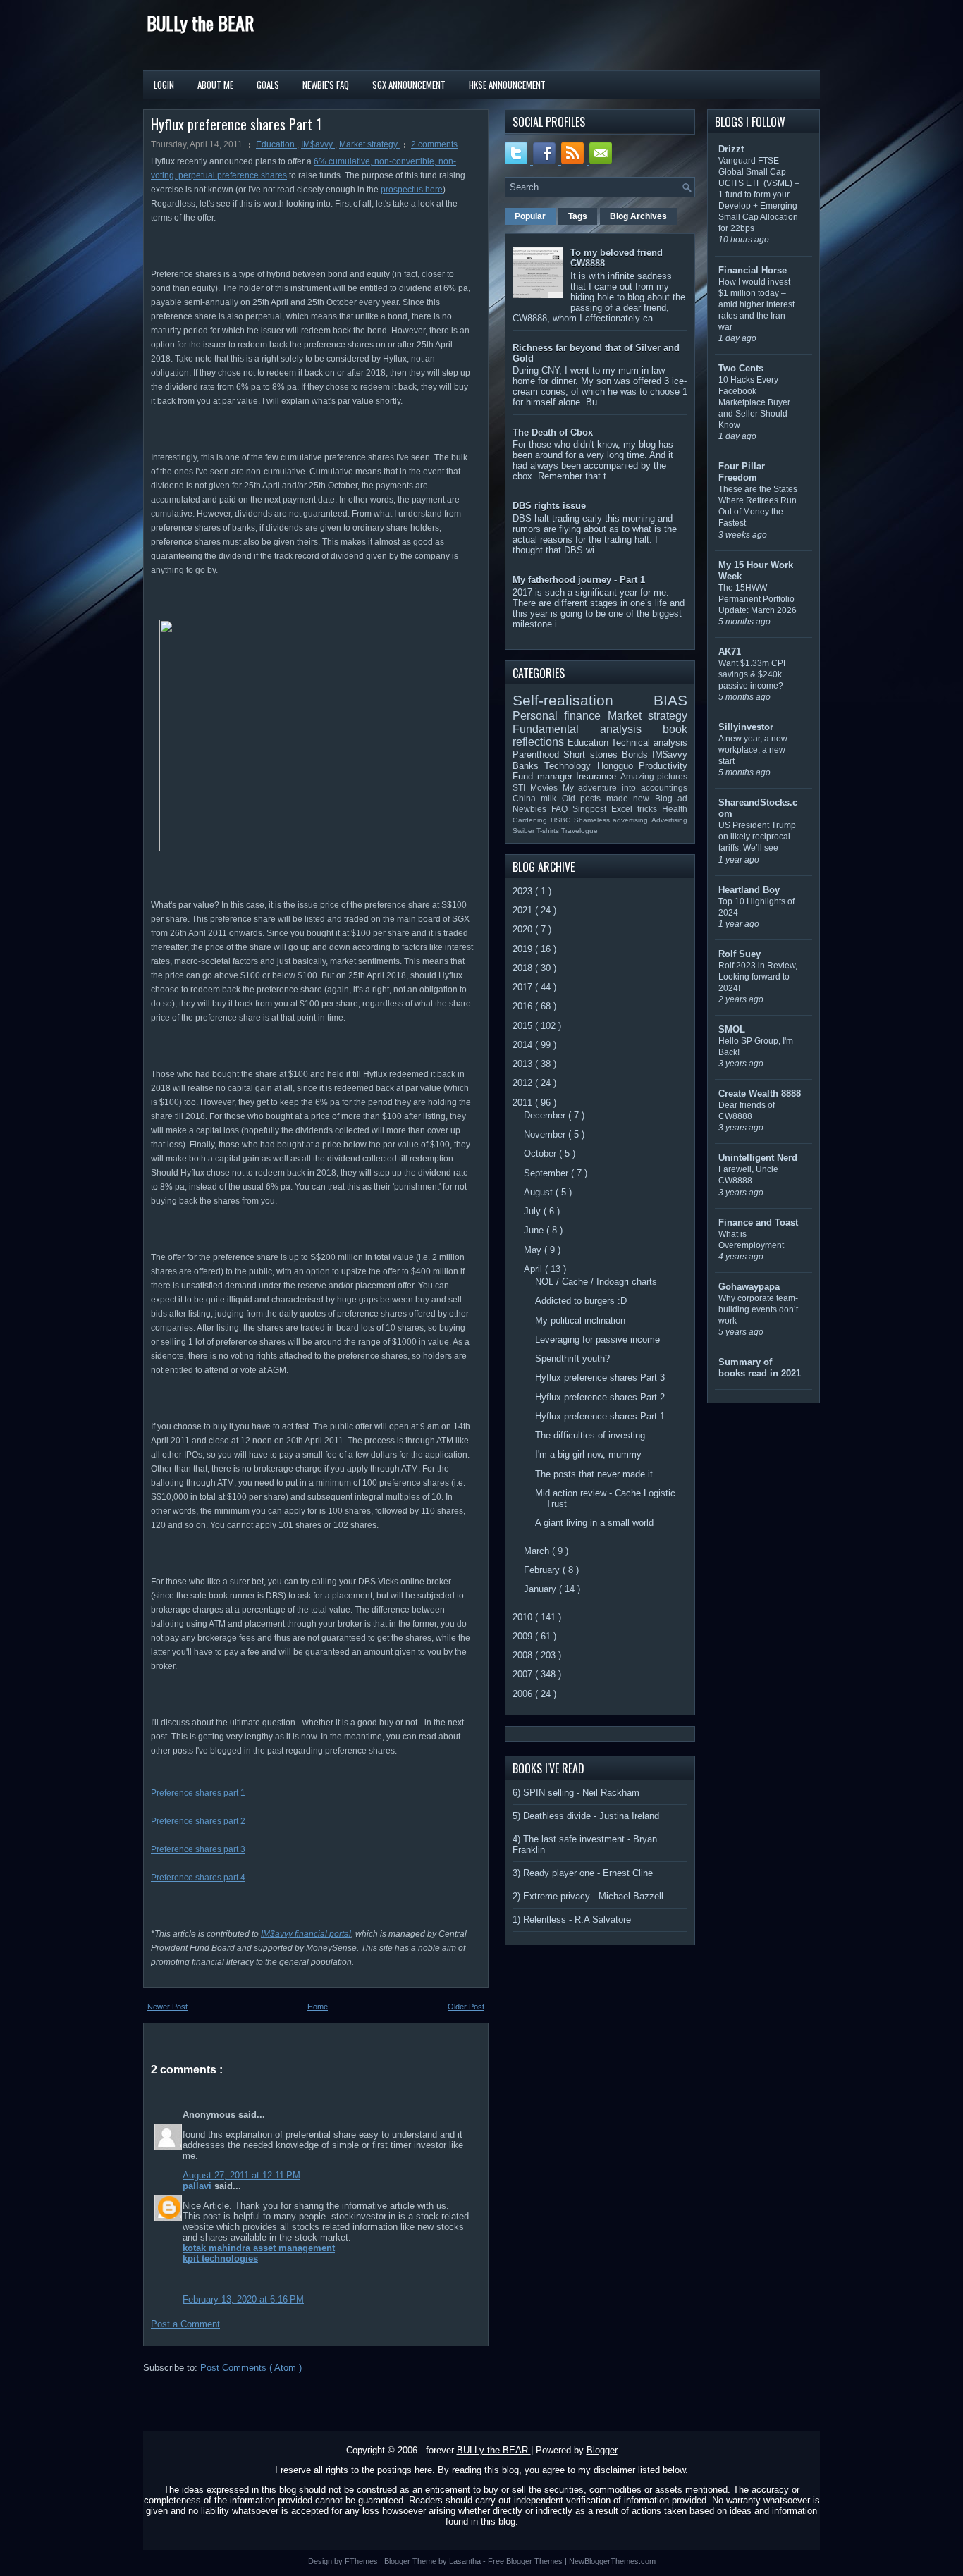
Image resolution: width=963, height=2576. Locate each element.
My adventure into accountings (625, 788)
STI (521, 788)
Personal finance (560, 716)
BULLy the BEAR (200, 23)
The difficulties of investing (590, 1435)
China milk (537, 798)
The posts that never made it (594, 1474)
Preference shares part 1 (198, 1793)
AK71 (730, 652)
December (546, 1115)
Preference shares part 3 (198, 1849)
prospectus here (412, 190)
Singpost (592, 809)
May (534, 1250)
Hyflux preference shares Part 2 (600, 1397)
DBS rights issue (549, 506)
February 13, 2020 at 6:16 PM (243, 2299)
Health (675, 809)
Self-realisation (583, 700)
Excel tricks (637, 809)
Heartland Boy (749, 890)
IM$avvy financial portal (306, 1934)
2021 (524, 910)
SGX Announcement (409, 85)
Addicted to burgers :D (581, 1301)
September (547, 1173)
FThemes (362, 2561)
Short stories (593, 754)
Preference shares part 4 (198, 1878)
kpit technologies (220, 2258)
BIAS (670, 700)
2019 (524, 949)
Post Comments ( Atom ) (251, 2368)
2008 (524, 1655)
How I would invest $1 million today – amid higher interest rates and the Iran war (756, 304)
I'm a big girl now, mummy (588, 1454)
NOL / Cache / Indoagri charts (596, 1282)
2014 (524, 1045)
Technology (570, 766)
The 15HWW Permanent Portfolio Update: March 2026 (757, 599)
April (534, 1269)
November (546, 1134)
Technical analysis (649, 742)
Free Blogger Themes (526, 2561)
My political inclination (580, 1320)
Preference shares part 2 (198, 1821)
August (540, 1192)
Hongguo (618, 766)
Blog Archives (638, 216)
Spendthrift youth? (572, 1358)
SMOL (732, 1029)
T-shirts (549, 831)
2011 (524, 1103)
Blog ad (671, 798)
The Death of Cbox (553, 432)
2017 (524, 987)
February (543, 1570)
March (538, 1551)
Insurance (598, 776)
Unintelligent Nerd (758, 1158)
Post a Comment (185, 2324)
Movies (546, 788)
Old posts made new (608, 798)
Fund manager (544, 776)
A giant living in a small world (594, 1523)
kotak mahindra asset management (259, 2248)
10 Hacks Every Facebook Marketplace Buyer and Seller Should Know (754, 402)
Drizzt (731, 149)
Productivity (663, 766)
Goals (268, 85)
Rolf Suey (740, 954)
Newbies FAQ (542, 809)
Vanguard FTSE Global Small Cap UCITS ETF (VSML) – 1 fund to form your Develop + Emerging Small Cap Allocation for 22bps (759, 195)
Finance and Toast (758, 1222)
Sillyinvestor (746, 727)
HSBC (562, 820)
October (541, 1153)
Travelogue (579, 831)
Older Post (466, 2007)
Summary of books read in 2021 (760, 1368)
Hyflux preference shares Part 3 (600, 1378)
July (534, 1211)
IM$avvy (318, 144)
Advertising (669, 820)
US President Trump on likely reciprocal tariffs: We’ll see (757, 837)
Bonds (637, 754)
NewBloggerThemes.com (612, 2561)
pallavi (198, 2186)
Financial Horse (753, 270)
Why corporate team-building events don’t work (758, 1309)
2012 (524, 1083)
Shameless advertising (613, 820)
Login (164, 85)
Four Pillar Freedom (742, 472)
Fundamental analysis (588, 729)
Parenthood (538, 754)
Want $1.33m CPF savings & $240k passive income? (753, 674)
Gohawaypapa (749, 1287)
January (541, 1589)
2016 (524, 1006)
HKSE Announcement (507, 85)
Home (318, 2007)
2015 (524, 1026)
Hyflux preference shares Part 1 (236, 124)
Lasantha (466, 2561)
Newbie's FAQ (326, 85)
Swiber (525, 831)
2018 (524, 968)
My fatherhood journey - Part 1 (579, 580)
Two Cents (741, 368)
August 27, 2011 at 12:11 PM (241, 2175)
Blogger (602, 2450)
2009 (524, 1636)
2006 (524, 1694)
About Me (215, 85)
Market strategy (369, 144)
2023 (524, 891)
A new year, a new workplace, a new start (753, 750)
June (535, 1230)
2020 (524, 929)
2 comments (434, 144)
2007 (524, 1674)
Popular (530, 216)
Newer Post (167, 2007)
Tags (578, 216)
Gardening (532, 820)
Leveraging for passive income (597, 1339)
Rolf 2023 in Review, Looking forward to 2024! (758, 977)
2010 (524, 1617)
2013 (524, 1064)
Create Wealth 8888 (760, 1093)
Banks (528, 766)
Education (276, 144)
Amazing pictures (654, 776)
